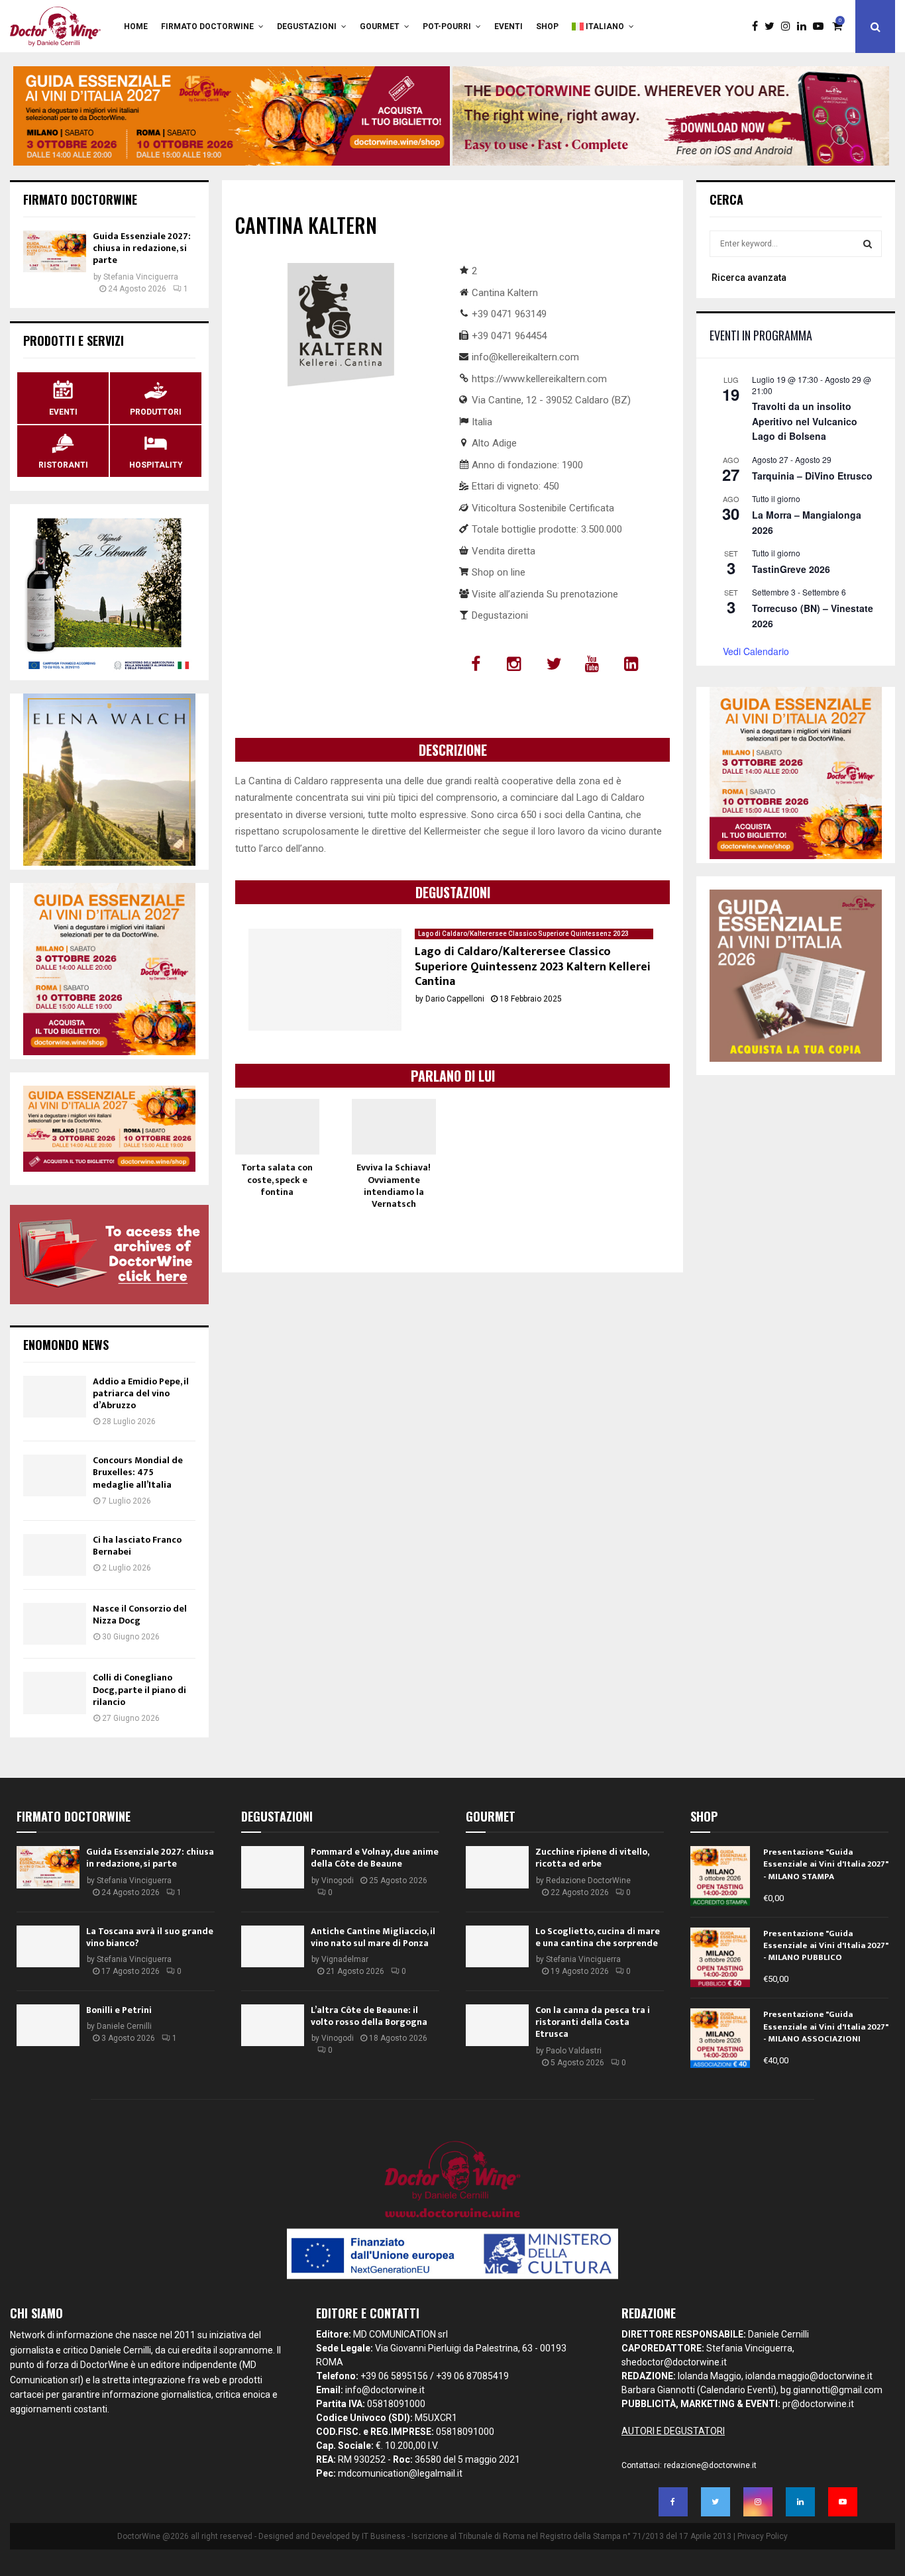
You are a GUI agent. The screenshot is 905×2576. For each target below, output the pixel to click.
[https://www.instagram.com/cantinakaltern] (516, 664)
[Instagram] (789, 26)
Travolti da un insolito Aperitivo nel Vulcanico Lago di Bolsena (805, 421)
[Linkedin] (805, 26)
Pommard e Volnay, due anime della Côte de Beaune (375, 1858)
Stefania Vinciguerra (141, 277)
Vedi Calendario (756, 651)
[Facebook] (758, 26)
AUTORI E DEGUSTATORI (673, 2431)
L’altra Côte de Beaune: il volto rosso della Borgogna (369, 2016)
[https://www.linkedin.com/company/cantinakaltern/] (634, 664)
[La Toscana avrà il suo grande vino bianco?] (48, 1946)
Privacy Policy (763, 2536)
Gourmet (380, 26)
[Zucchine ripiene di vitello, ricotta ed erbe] (497, 1867)
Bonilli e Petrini (119, 2010)
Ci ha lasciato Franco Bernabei (137, 1546)
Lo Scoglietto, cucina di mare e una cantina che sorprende (598, 1937)
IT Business (384, 2536)
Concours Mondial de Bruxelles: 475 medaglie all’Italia (138, 1472)
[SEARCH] (868, 244)
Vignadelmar (345, 1959)
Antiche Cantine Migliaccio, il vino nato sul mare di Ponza (373, 1937)
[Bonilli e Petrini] (48, 2025)
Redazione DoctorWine (588, 1880)
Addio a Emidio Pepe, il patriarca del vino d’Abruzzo (141, 1393)
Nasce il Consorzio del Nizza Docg (140, 1615)
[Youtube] (822, 26)
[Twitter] (773, 26)
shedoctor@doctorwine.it (674, 2362)
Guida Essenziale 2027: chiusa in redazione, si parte (142, 248)
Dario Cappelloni (455, 999)
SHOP (547, 26)
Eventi (508, 26)
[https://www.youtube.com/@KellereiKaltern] (595, 664)
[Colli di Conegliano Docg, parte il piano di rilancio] (55, 1693)
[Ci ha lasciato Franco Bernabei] (55, 1555)
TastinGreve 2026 (791, 569)
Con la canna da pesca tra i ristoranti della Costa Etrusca (593, 2022)
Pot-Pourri (447, 26)
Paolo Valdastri (574, 2051)
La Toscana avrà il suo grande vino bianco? (150, 1937)
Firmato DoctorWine (207, 26)
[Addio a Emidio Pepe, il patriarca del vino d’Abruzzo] (55, 1397)
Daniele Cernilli (124, 2026)
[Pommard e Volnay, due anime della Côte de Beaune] (273, 1867)
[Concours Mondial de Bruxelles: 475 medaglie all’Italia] (55, 1475)
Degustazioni (307, 26)
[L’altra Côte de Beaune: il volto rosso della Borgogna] (273, 2025)
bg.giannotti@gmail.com (831, 2390)
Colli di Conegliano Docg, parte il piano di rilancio (139, 1689)
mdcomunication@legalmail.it (400, 2473)
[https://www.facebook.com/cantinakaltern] (477, 664)
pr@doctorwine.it (818, 2404)
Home (136, 26)
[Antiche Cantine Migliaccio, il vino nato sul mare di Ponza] (273, 1946)
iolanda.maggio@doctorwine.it (809, 2376)
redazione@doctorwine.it (710, 2465)
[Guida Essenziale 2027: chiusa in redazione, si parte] (55, 251)
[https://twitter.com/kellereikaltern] (556, 664)
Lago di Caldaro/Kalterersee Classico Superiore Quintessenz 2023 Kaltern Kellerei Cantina (533, 967)
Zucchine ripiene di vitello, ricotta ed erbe (592, 1858)
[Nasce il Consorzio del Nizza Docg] (55, 1624)
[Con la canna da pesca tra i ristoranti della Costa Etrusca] (497, 2025)
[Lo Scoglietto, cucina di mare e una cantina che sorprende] (497, 1946)
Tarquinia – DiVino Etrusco (812, 476)
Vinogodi (338, 1880)
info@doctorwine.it (385, 2390)
